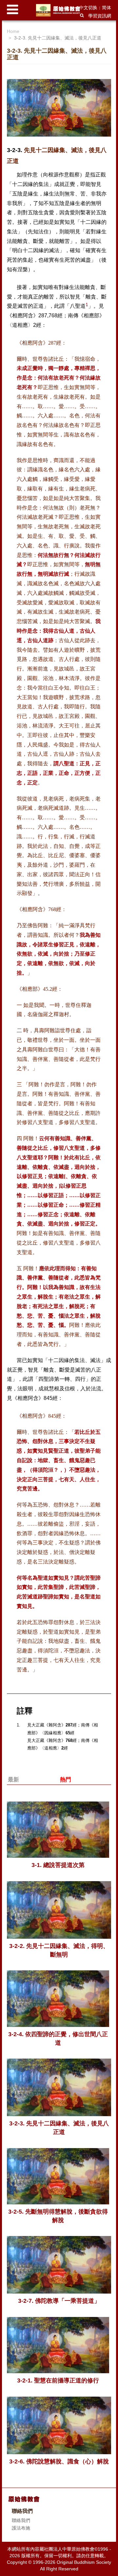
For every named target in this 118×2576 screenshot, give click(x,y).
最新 (13, 1780)
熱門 (66, 1780)
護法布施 (21, 2528)
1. (19, 1725)
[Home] (59, 10)
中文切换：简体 (95, 8)
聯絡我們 (21, 2520)
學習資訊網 (100, 16)
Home (13, 31)
